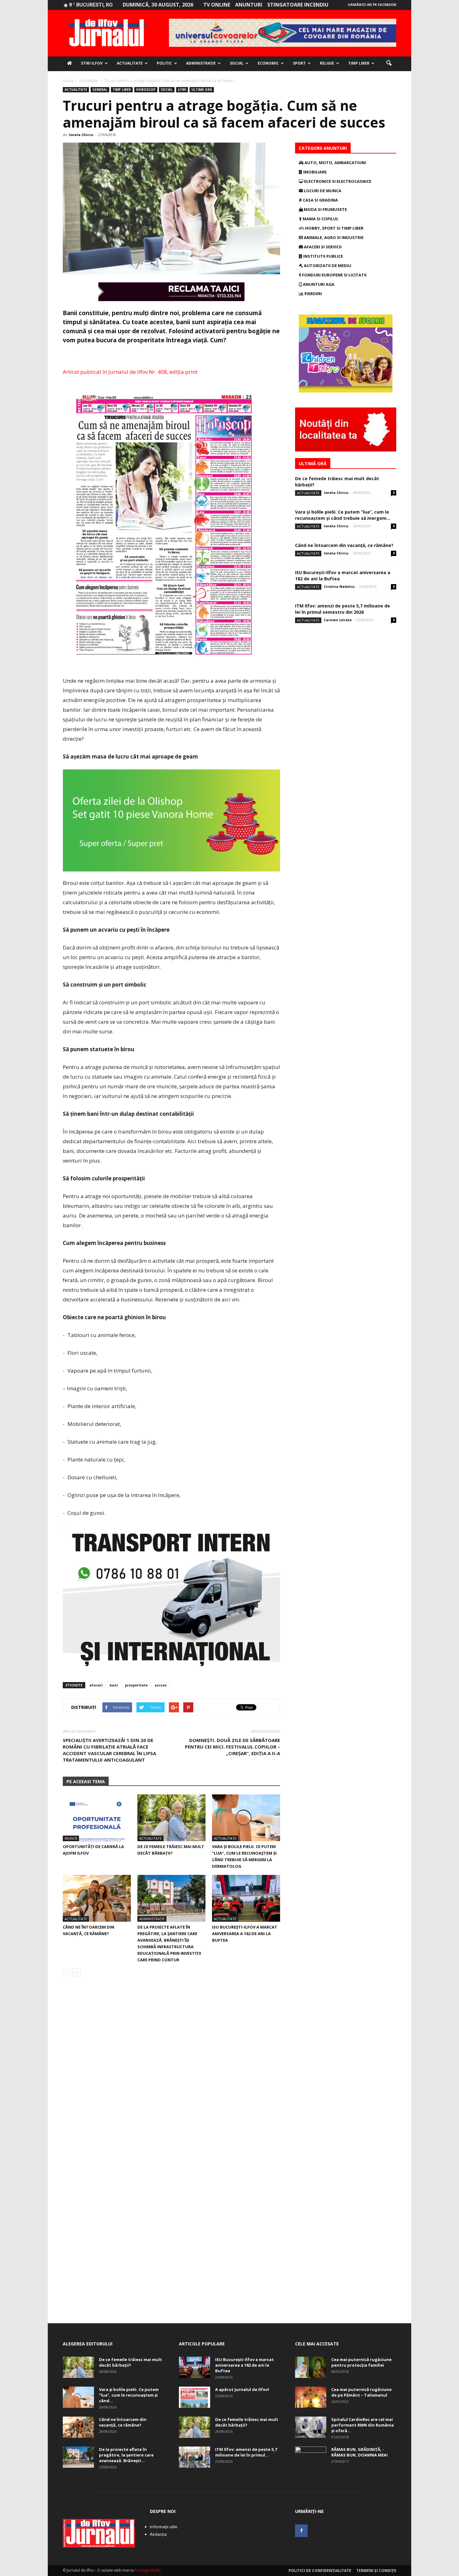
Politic (164, 63)
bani (114, 1685)
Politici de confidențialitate (320, 2571)
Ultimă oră (202, 90)
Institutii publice (323, 256)
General (100, 90)
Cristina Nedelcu (339, 586)
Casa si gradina (320, 200)
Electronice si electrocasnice (337, 181)
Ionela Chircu (81, 135)
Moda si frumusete (325, 209)
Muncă (71, 1838)
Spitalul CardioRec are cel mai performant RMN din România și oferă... (363, 2425)
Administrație (201, 63)
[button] (389, 63)
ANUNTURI (249, 5)
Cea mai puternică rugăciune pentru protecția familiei (361, 2362)
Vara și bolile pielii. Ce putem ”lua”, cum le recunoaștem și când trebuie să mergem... (343, 515)
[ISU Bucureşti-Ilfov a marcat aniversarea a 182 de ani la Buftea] (246, 1898)
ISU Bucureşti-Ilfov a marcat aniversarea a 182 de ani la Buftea (245, 1934)
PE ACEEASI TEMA (86, 1781)
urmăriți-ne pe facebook (372, 5)
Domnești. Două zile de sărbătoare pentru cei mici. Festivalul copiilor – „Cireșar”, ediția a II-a (232, 1747)
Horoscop (146, 90)
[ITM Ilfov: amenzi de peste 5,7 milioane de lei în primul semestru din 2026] (195, 2457)
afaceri (96, 1685)
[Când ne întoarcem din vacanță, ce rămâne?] (97, 1898)
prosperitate (136, 1685)
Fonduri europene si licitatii (334, 275)
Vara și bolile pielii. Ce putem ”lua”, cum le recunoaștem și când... (129, 2395)
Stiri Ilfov (92, 63)
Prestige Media (148, 2570)
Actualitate (130, 63)
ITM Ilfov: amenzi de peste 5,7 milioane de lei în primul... (246, 2452)
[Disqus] (171, 2069)
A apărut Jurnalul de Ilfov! (242, 2389)
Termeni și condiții (376, 2571)
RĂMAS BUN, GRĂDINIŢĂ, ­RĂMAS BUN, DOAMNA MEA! (360, 2452)
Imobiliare (314, 172)
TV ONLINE (217, 5)
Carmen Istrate (338, 620)
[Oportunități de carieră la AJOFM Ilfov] (97, 1818)
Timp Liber (359, 63)
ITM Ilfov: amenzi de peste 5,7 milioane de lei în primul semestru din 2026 (343, 609)
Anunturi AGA (318, 284)
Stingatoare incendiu (298, 5)
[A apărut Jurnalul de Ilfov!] (195, 2397)
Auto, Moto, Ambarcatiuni (335, 163)
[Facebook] (301, 2531)
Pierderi (313, 294)
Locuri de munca (322, 191)
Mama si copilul (320, 219)
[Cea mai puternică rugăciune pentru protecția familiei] (311, 2367)
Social (237, 63)
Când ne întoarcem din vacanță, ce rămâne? (344, 545)
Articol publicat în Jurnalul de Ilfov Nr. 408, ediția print (130, 372)
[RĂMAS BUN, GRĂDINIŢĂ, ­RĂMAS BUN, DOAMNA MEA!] (311, 2457)
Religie (327, 63)
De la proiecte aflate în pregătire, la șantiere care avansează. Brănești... (126, 2455)
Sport (299, 63)
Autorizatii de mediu (327, 266)
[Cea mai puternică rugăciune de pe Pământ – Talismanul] (311, 2397)
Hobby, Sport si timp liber (334, 228)
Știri (182, 90)
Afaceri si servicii (322, 247)
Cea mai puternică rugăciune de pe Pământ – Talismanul (361, 2392)
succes (161, 1685)
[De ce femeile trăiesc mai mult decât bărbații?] (171, 1818)
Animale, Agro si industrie (333, 237)
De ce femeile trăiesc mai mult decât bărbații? (131, 2362)
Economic (268, 63)
